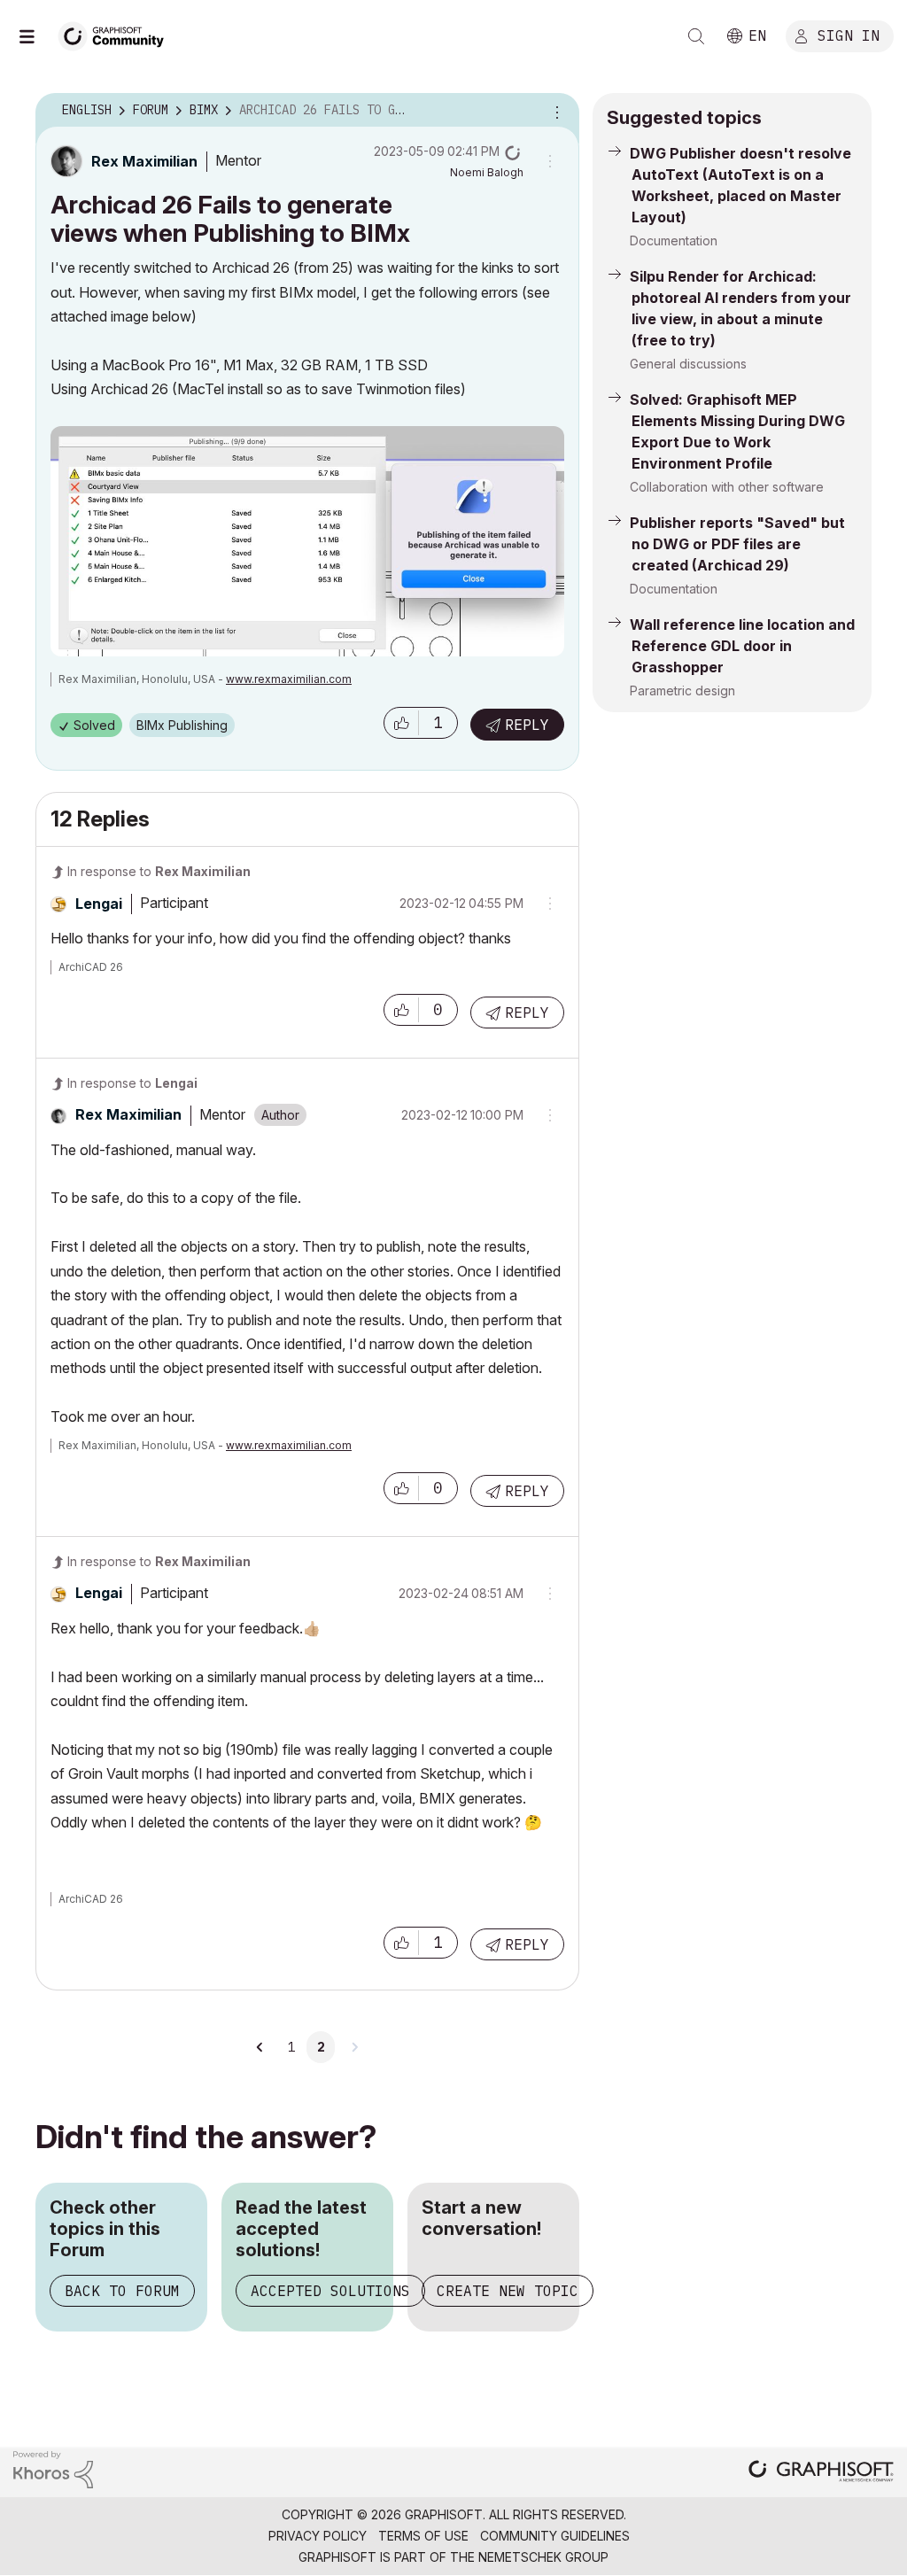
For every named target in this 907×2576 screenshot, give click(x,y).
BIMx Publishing (182, 725)
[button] (401, 723)
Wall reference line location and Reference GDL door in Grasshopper (742, 646)
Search (696, 36)
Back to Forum (122, 2291)
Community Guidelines (555, 2536)
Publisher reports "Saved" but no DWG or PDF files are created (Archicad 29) (737, 544)
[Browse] (35, 36)
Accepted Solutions (330, 2291)
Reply (527, 725)
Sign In (849, 35)
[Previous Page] (260, 2047)
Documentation (674, 241)
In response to (159, 871)
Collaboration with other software (727, 487)
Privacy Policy (318, 2536)
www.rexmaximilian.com (289, 679)
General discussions (688, 364)
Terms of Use (423, 2536)
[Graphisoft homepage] (821, 2473)
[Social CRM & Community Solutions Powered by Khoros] (53, 2468)
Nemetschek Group (543, 2557)
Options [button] (554, 111)
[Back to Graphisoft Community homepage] (117, 34)
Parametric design (682, 691)
